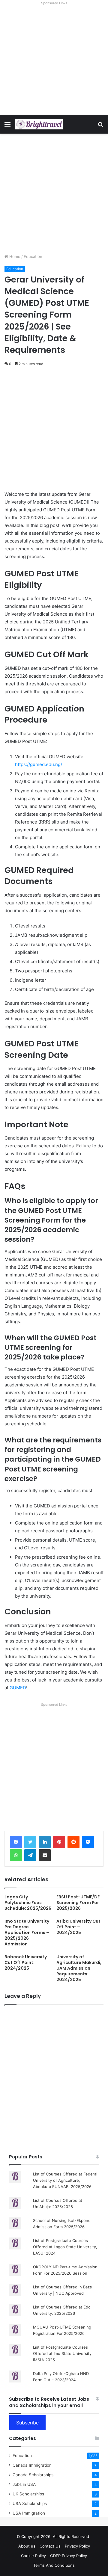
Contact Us (50, 2546)
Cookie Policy (33, 2556)
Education (33, 256)
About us (27, 2546)
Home (14, 256)
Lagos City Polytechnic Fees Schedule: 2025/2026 (28, 1903)
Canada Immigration (32, 2465)
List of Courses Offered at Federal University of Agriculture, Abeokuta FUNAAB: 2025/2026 (65, 2180)
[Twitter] (30, 1842)
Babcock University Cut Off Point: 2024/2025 (26, 1962)
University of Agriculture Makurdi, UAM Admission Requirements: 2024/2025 (79, 1968)
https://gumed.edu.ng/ (39, 764)
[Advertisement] (54, 61)
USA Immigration (29, 2513)
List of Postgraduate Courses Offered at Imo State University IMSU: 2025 (62, 2353)
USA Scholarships (30, 2504)
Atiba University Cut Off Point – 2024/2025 (78, 1927)
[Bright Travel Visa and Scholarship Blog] (39, 124)
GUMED (18, 1688)
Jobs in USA (24, 2484)
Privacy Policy (77, 2546)
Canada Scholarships (33, 2475)
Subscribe (27, 2423)
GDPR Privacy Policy (69, 2556)
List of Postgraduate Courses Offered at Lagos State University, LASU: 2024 (65, 2247)
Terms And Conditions (54, 2565)
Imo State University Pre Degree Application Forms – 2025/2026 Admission (27, 1933)
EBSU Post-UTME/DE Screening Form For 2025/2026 (78, 1903)
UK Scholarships (28, 2494)
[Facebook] (16, 1842)
